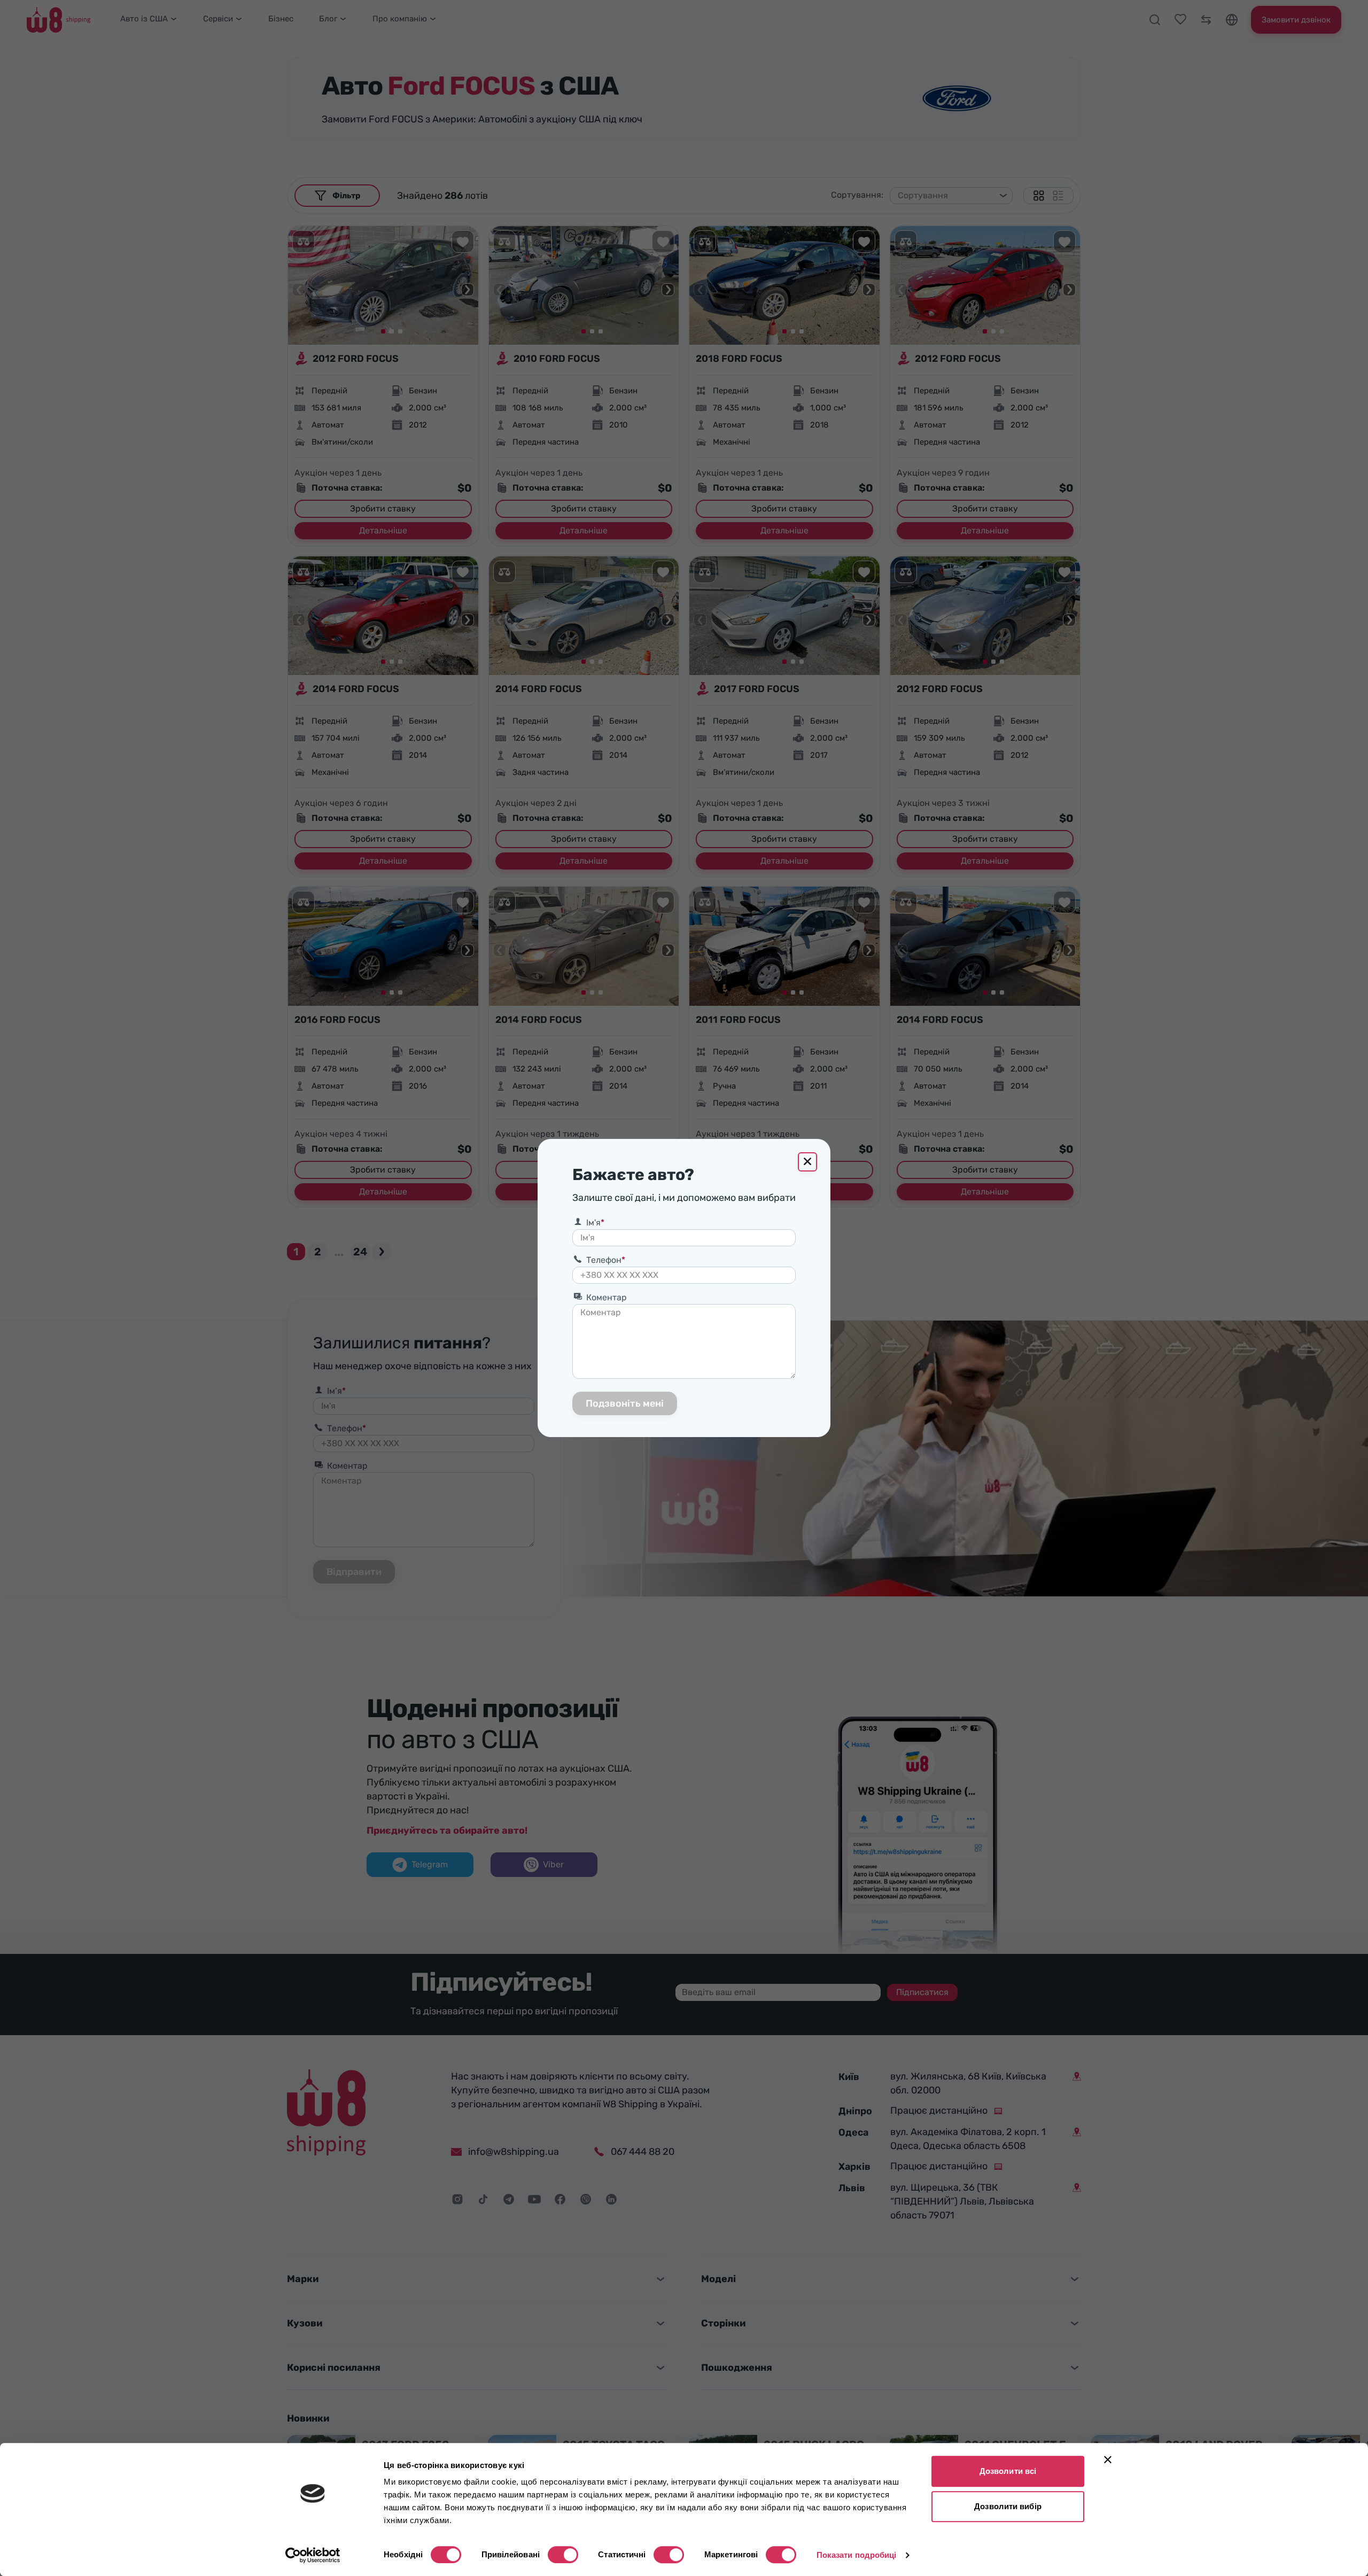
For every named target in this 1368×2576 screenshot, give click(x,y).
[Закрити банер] (1108, 2459)
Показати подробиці (857, 2555)
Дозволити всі (1008, 2471)
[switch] (563, 2555)
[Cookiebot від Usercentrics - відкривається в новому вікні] (313, 2555)
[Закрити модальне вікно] (807, 1162)
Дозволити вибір (1008, 2506)
